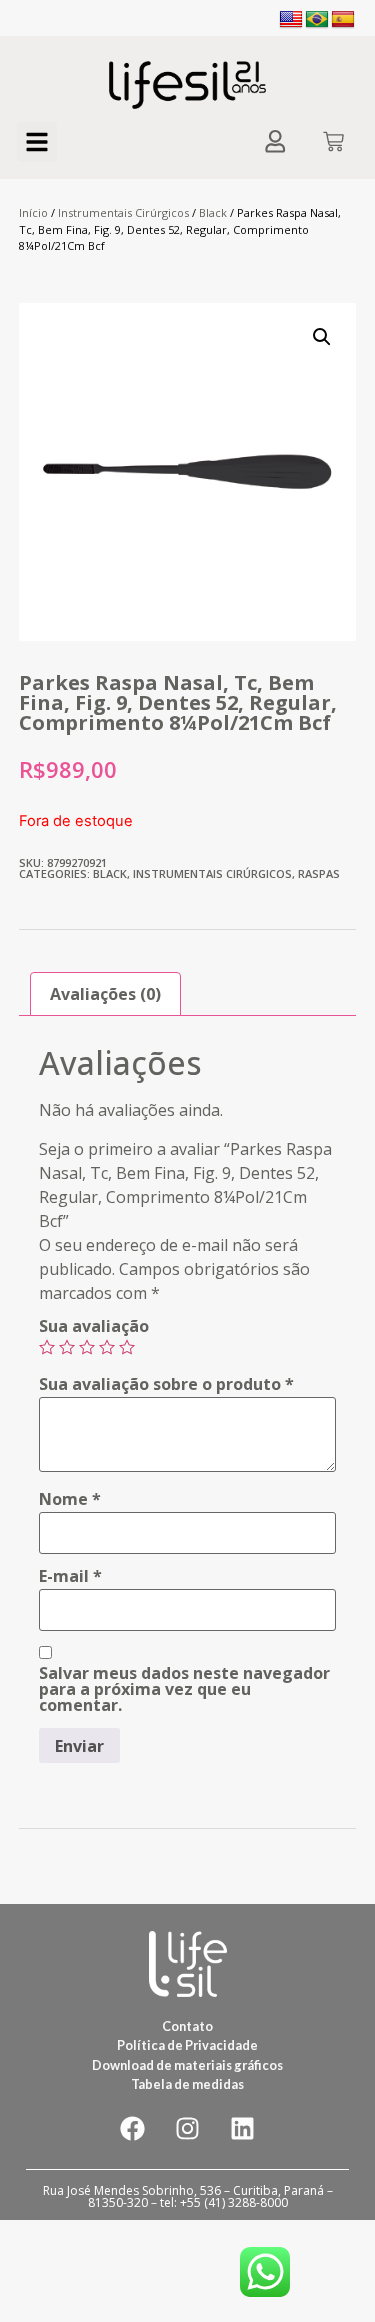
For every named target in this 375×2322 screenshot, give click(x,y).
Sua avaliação (94, 1326)
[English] (291, 20)
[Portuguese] (317, 20)
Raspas (319, 873)
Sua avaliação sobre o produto (166, 1384)
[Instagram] (188, 2129)
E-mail (70, 1576)
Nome (70, 1499)
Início (33, 212)
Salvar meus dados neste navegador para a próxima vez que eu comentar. (184, 1689)
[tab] (105, 994)
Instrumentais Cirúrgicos (123, 212)
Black (213, 212)
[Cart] (333, 143)
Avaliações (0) (105, 994)
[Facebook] (133, 2129)
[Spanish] (343, 20)
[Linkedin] (243, 2129)
